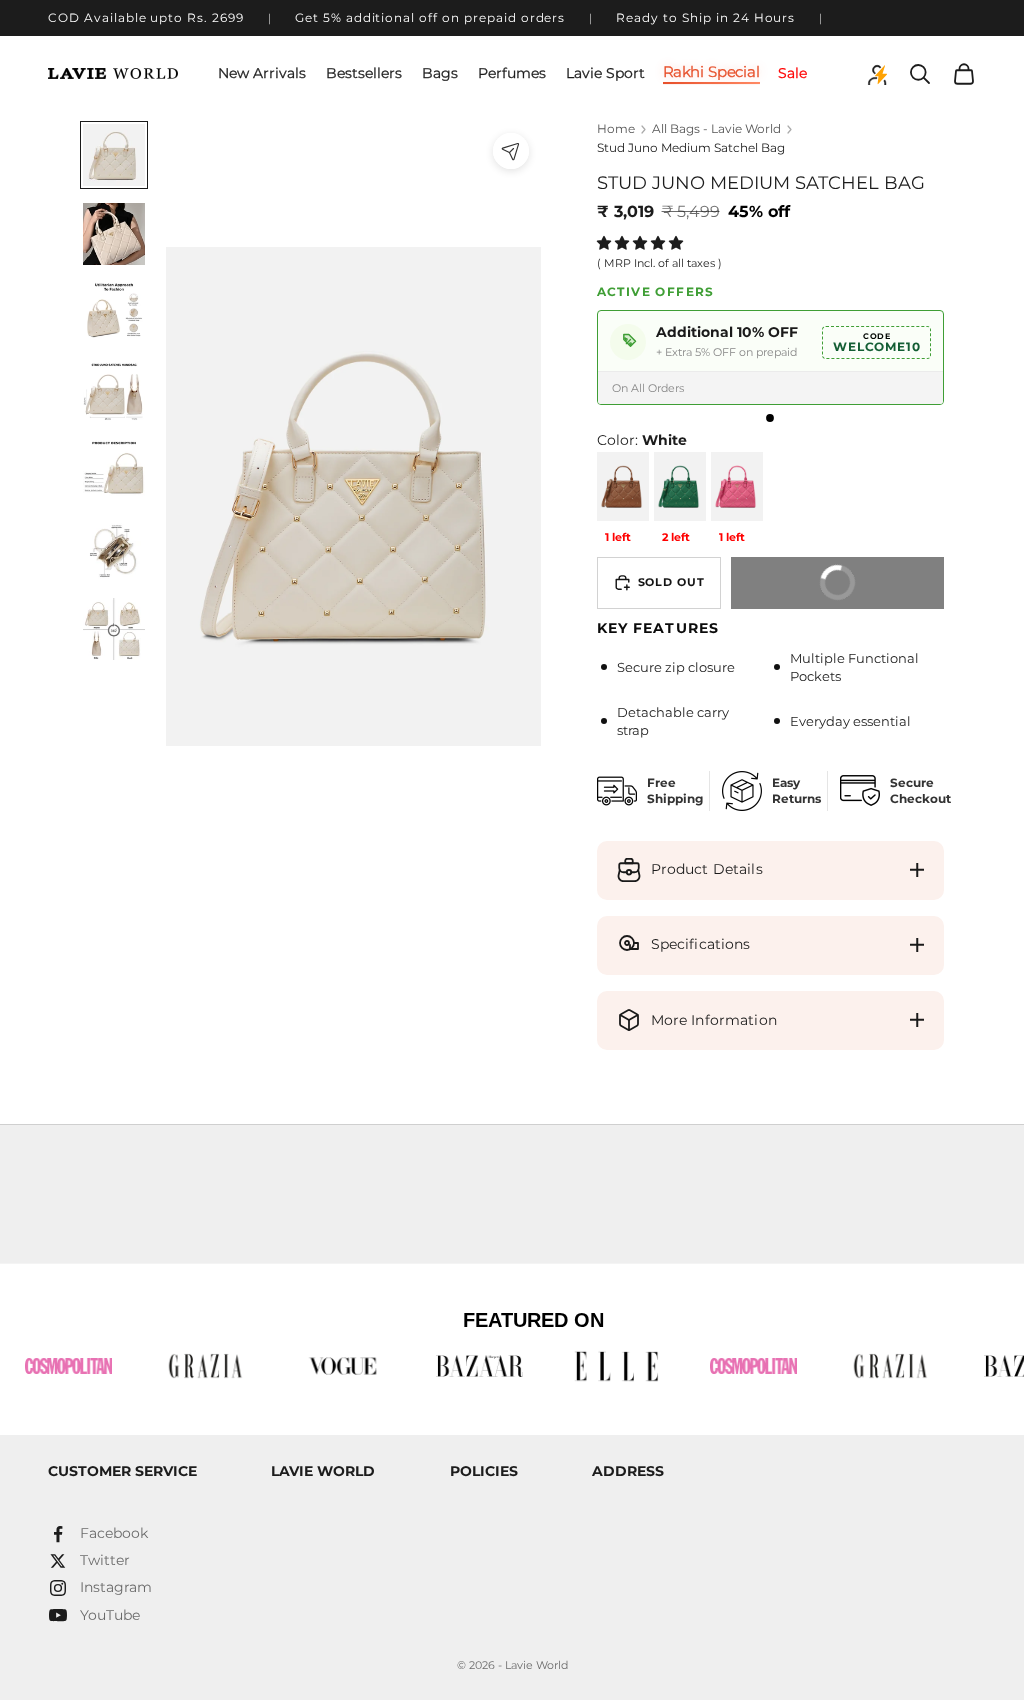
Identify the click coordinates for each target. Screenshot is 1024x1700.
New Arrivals (262, 73)
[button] (642, 243)
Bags (440, 73)
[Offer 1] (770, 418)
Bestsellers (364, 73)
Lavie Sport (605, 73)
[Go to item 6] (114, 550)
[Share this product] (511, 151)
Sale (792, 73)
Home (616, 128)
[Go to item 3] (114, 313)
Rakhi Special (711, 73)
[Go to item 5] (114, 471)
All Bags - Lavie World (716, 128)
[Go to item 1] (114, 155)
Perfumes (512, 73)
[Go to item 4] (114, 392)
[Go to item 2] (114, 234)
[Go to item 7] (114, 629)
